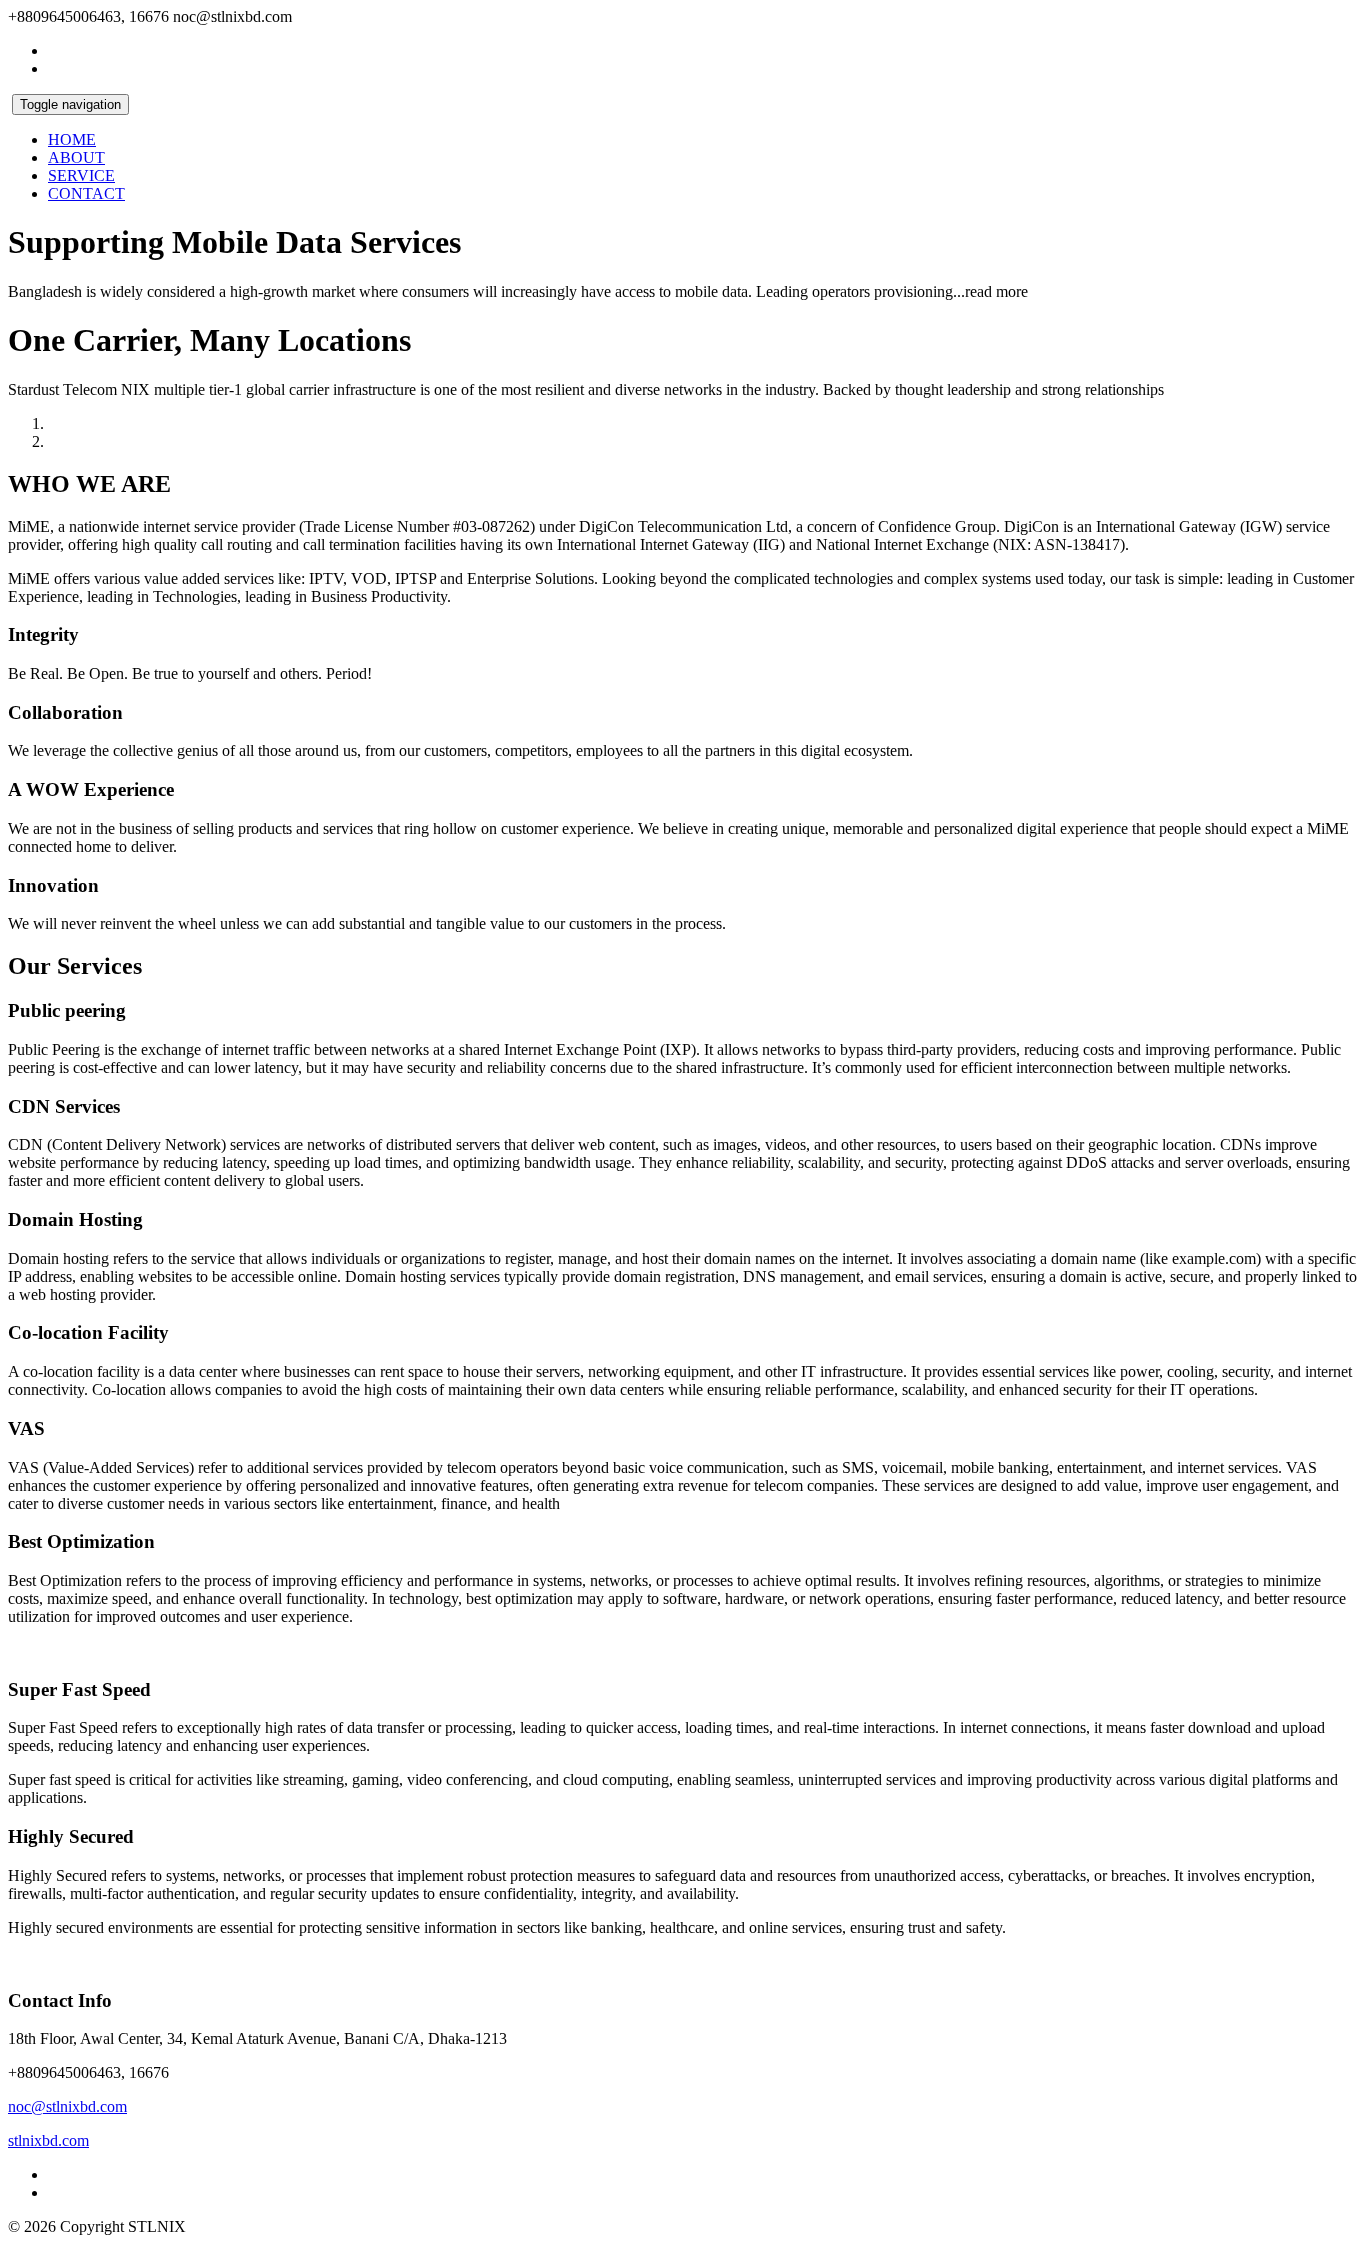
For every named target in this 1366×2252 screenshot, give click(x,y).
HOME (72, 139)
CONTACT (86, 193)
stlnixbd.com (48, 2140)
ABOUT (76, 157)
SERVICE (81, 175)
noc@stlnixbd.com (67, 2106)
